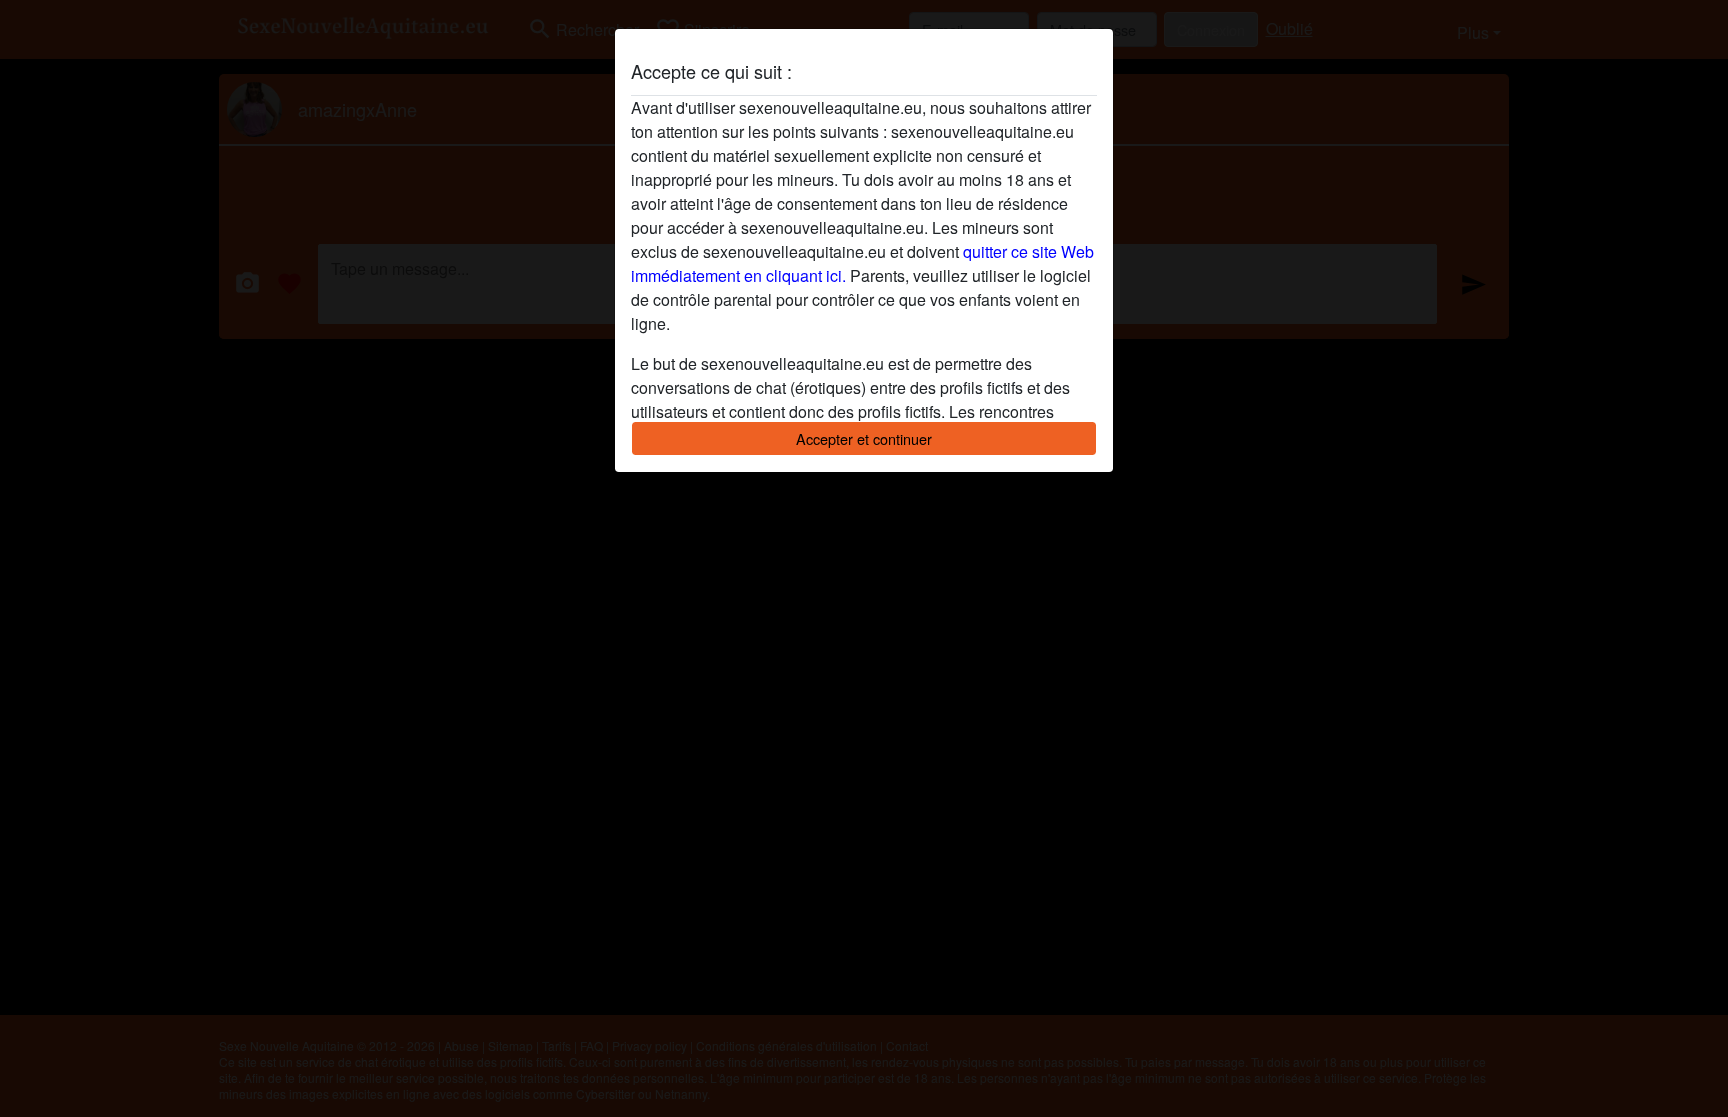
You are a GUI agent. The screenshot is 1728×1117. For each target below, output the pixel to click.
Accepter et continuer (864, 438)
